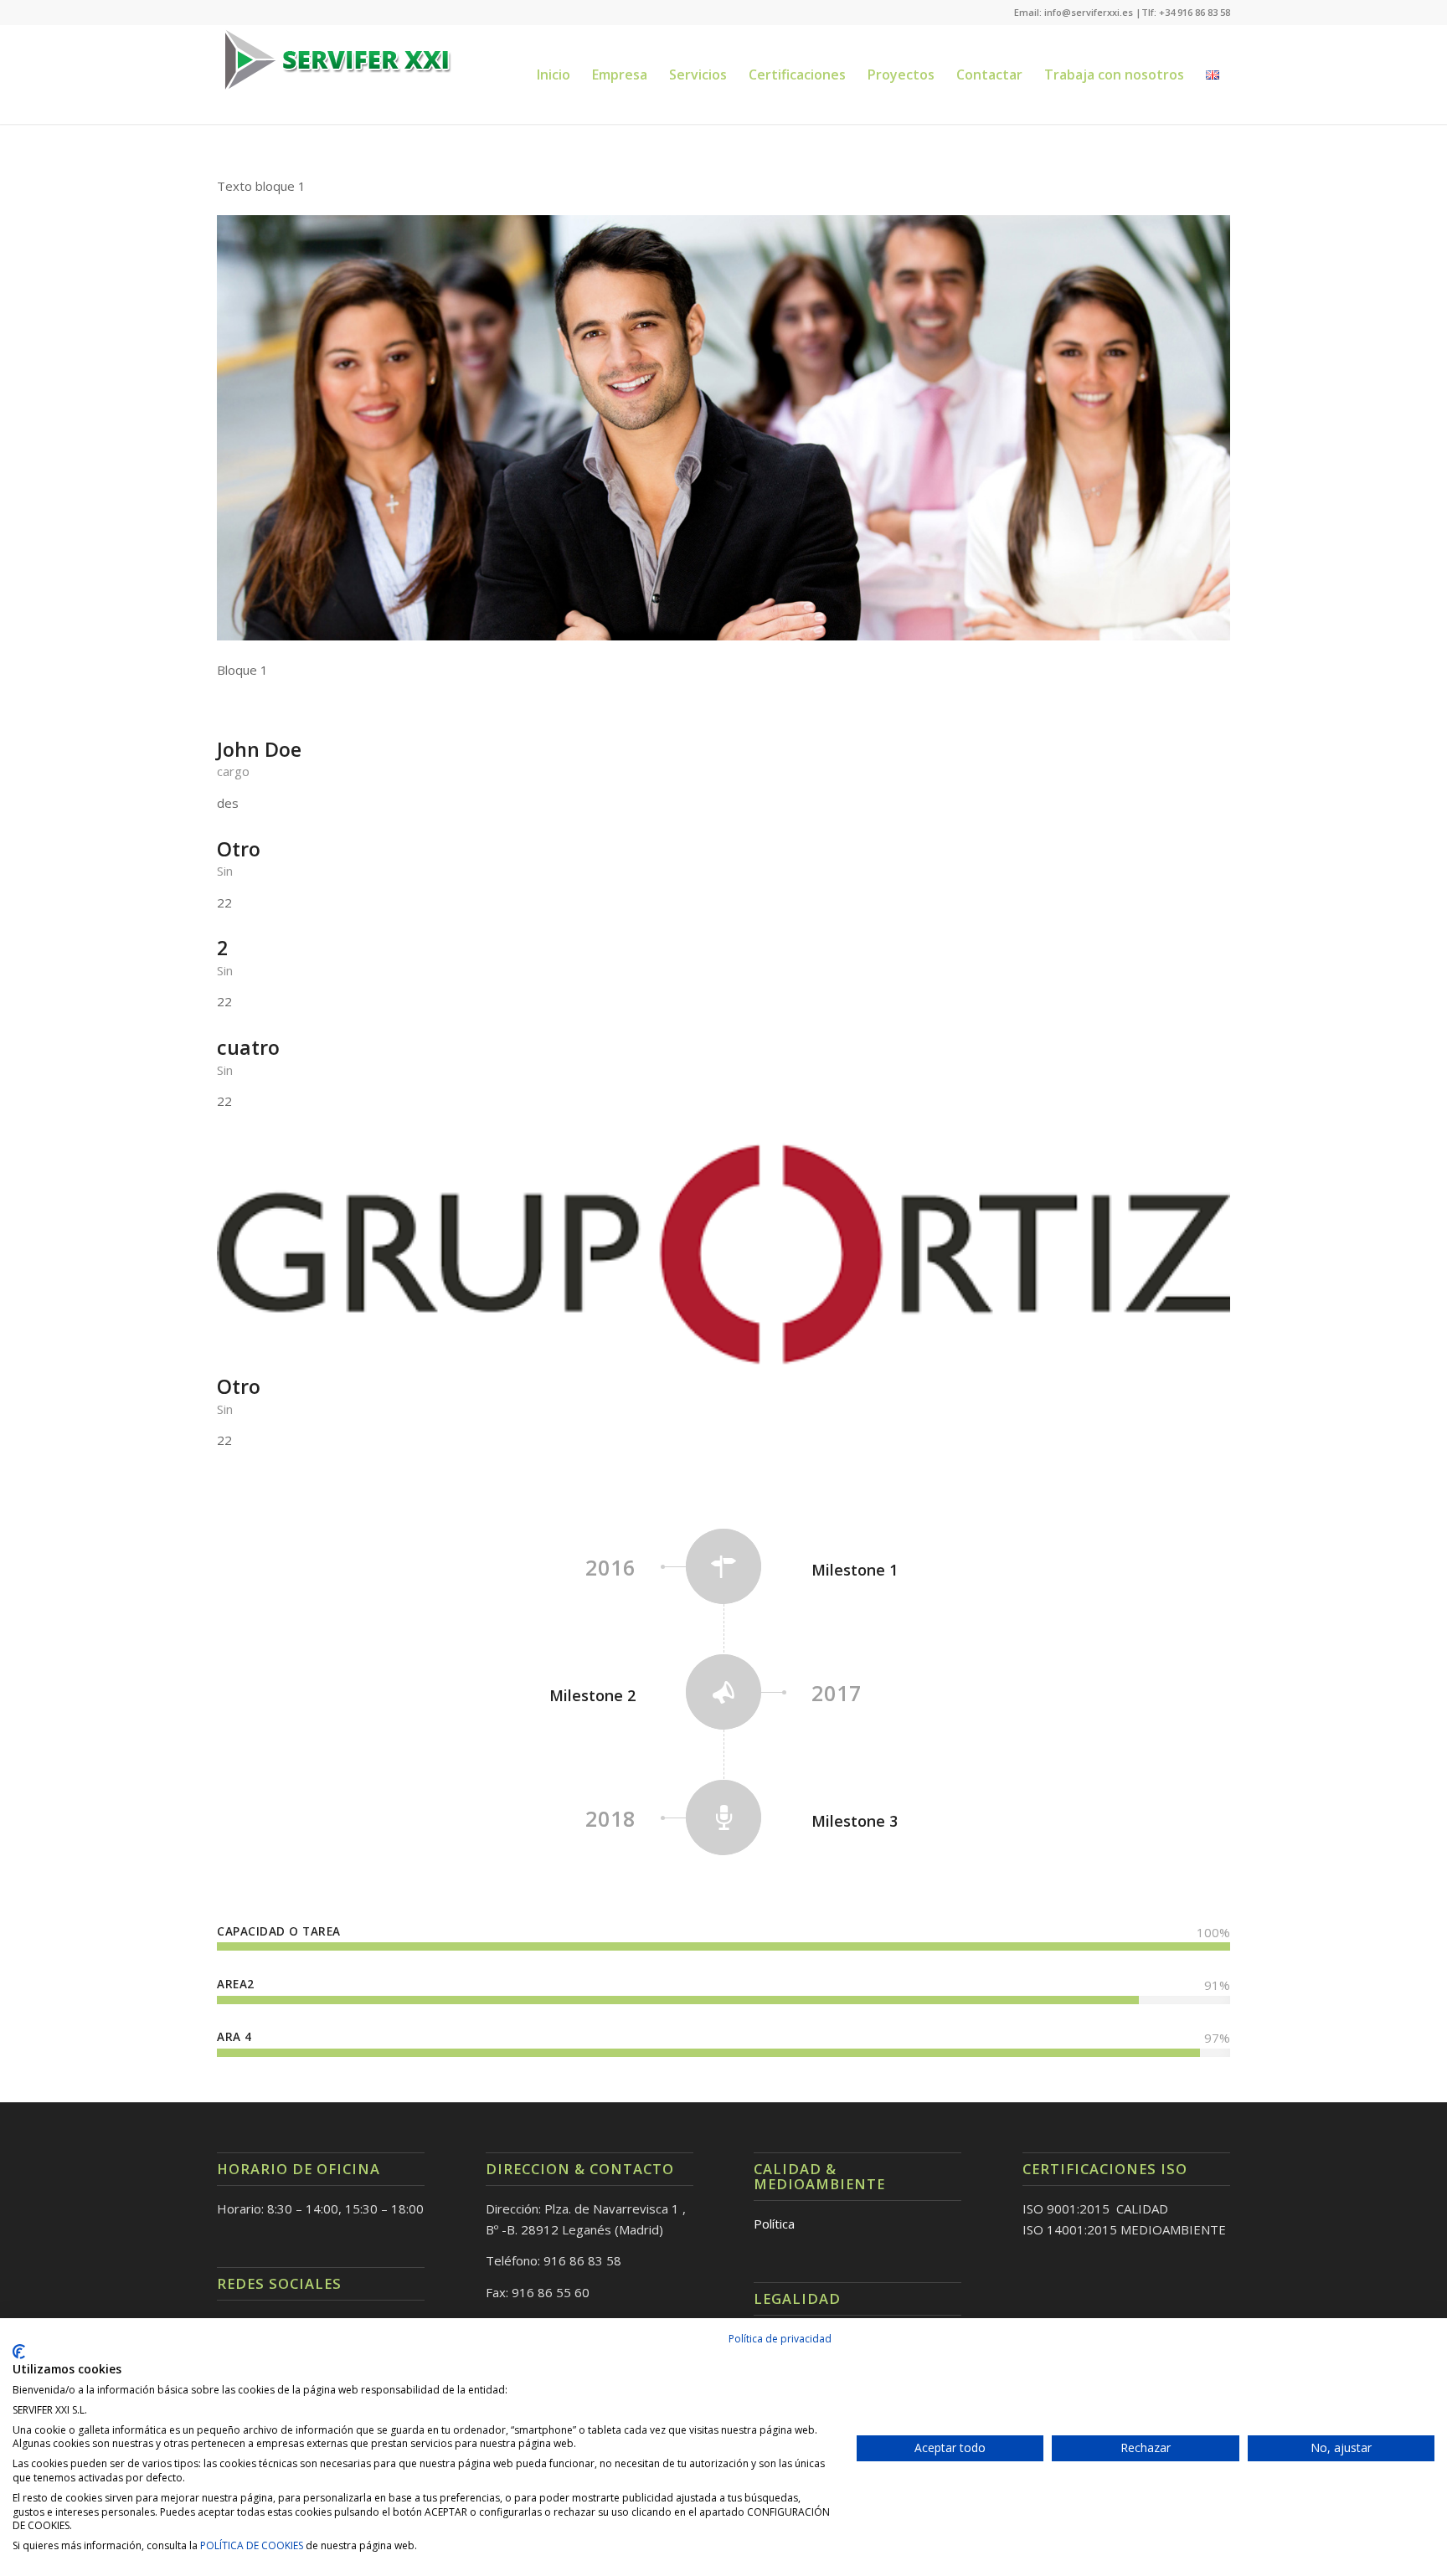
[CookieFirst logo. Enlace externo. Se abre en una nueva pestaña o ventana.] (19, 2352)
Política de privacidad (780, 2339)
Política (774, 2224)
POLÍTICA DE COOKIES (252, 2545)
